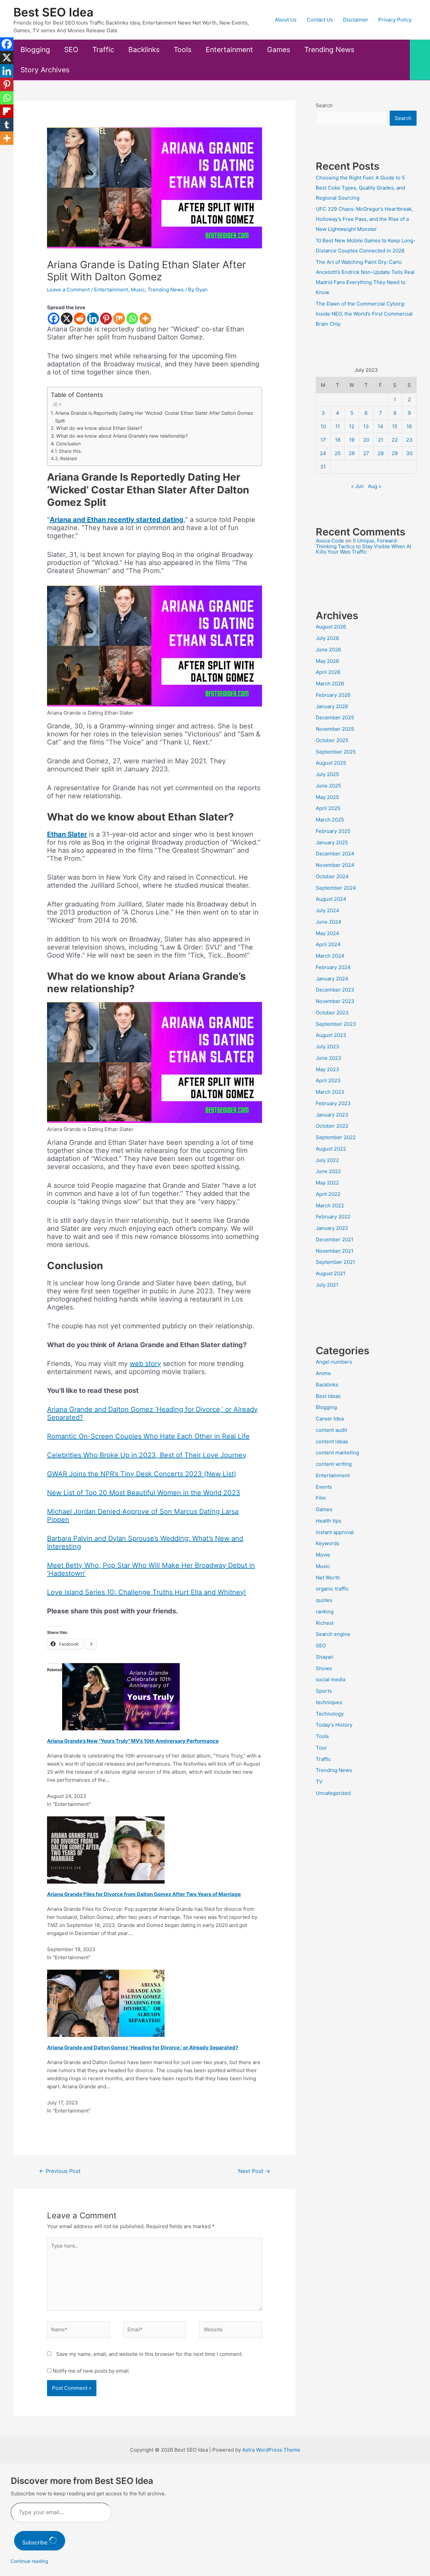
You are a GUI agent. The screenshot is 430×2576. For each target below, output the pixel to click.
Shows (324, 1668)
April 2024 (328, 944)
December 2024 (335, 854)
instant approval (335, 1532)
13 (366, 426)
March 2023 (330, 1092)
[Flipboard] (7, 111)
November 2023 (335, 1001)
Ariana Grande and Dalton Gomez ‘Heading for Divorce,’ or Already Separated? (143, 2047)
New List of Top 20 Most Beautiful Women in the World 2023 (144, 1493)
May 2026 (327, 661)
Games (279, 50)
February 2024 (333, 967)
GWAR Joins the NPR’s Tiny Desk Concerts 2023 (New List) (142, 1474)
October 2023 (332, 1013)
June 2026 (328, 650)
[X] (67, 318)
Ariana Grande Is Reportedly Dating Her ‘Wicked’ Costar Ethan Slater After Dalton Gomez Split (154, 417)
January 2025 (332, 842)
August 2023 (331, 1035)
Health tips (329, 1521)
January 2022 (332, 1228)
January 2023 (332, 1115)
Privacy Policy (395, 20)
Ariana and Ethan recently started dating (117, 520)
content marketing (337, 1453)
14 (380, 426)
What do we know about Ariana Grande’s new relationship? (122, 436)
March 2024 (330, 956)
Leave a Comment (68, 290)
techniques (329, 1702)
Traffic (103, 50)
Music (138, 290)
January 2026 (332, 706)
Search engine (333, 1634)
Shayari (325, 1657)
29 (395, 453)
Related (68, 458)
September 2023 (336, 1024)
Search (324, 105)
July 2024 (328, 910)
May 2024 (328, 933)
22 (395, 440)
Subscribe (36, 2542)
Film (321, 1498)
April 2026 (328, 672)
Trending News (329, 50)
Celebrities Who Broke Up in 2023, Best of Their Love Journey (147, 1455)
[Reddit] (80, 318)
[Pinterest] (106, 318)
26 (352, 453)
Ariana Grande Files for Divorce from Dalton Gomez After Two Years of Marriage (144, 1894)
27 (366, 453)
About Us (286, 20)
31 (323, 467)
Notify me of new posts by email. (91, 2371)
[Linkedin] (93, 318)
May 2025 (327, 797)
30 (409, 453)
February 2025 (333, 831)
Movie (323, 1555)
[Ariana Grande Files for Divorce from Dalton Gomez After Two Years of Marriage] (106, 1849)
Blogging (35, 50)
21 (381, 440)
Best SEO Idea (53, 12)
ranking (325, 1612)
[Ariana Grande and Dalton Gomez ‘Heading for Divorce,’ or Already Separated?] (106, 2003)
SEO (71, 50)
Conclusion (68, 444)
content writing (334, 1464)
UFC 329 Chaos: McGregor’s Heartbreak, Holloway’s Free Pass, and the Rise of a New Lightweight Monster (364, 219)
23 (409, 440)
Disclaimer (356, 20)
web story (145, 1364)
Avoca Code (330, 541)
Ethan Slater (67, 834)
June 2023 (329, 1058)
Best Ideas (328, 1396)
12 (352, 426)
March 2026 (330, 683)
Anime (323, 1373)
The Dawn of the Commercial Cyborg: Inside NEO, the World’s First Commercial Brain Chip (364, 314)
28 (381, 453)
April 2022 (328, 1194)
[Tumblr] (7, 125)
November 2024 (335, 865)
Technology (330, 1714)
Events (324, 1487)
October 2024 (332, 876)
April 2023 (328, 1080)
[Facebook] (54, 318)
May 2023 (328, 1069)
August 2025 (331, 763)
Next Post (254, 2171)
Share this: (70, 451)
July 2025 (327, 774)
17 (323, 440)
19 (352, 440)
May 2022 (327, 1183)
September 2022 (336, 1137)
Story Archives (45, 70)
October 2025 (332, 740)
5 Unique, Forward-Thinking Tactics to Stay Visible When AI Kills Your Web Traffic (363, 546)
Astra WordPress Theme (271, 2450)
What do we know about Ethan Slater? (99, 428)
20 (366, 440)
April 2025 (328, 808)
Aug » (375, 486)
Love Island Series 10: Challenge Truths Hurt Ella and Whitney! (146, 1592)
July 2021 (327, 1285)
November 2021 (335, 1251)
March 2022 (330, 1205)
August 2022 (331, 1149)
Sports (324, 1691)
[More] (145, 318)
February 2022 (333, 1217)
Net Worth (328, 1578)
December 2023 (335, 990)
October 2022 (332, 1126)
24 (323, 453)
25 (338, 453)
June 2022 (328, 1171)
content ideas (332, 1441)
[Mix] (119, 318)
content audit (331, 1430)
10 (323, 426)
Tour (321, 1748)
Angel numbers (334, 1362)
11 (338, 426)
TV (319, 1782)
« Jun (357, 486)
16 (409, 426)
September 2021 (335, 1262)
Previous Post (60, 2171)
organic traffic (332, 1589)
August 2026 (331, 627)
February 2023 (333, 1103)
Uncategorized (333, 1793)
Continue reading (30, 2561)
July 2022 (327, 1160)
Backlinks (144, 50)
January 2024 (332, 979)
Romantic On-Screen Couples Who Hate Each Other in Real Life (148, 1436)
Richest (325, 1623)
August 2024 (331, 899)
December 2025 (335, 717)
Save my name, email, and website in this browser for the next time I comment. (149, 2354)
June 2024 (329, 922)
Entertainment (229, 50)
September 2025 (336, 752)
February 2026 (333, 695)
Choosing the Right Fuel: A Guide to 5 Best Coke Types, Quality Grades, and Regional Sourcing (360, 188)
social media (331, 1679)
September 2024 (336, 888)
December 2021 (335, 1239)
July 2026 (327, 638)
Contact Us (320, 20)
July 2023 (328, 1046)
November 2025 (335, 729)
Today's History (334, 1725)
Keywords (328, 1543)
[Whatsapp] (132, 318)
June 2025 (328, 786)
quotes (324, 1600)
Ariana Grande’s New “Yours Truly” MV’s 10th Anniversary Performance (133, 1741)
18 (338, 440)
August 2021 (331, 1273)
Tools (183, 50)
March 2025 (330, 820)
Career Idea (330, 1419)
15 (395, 426)
